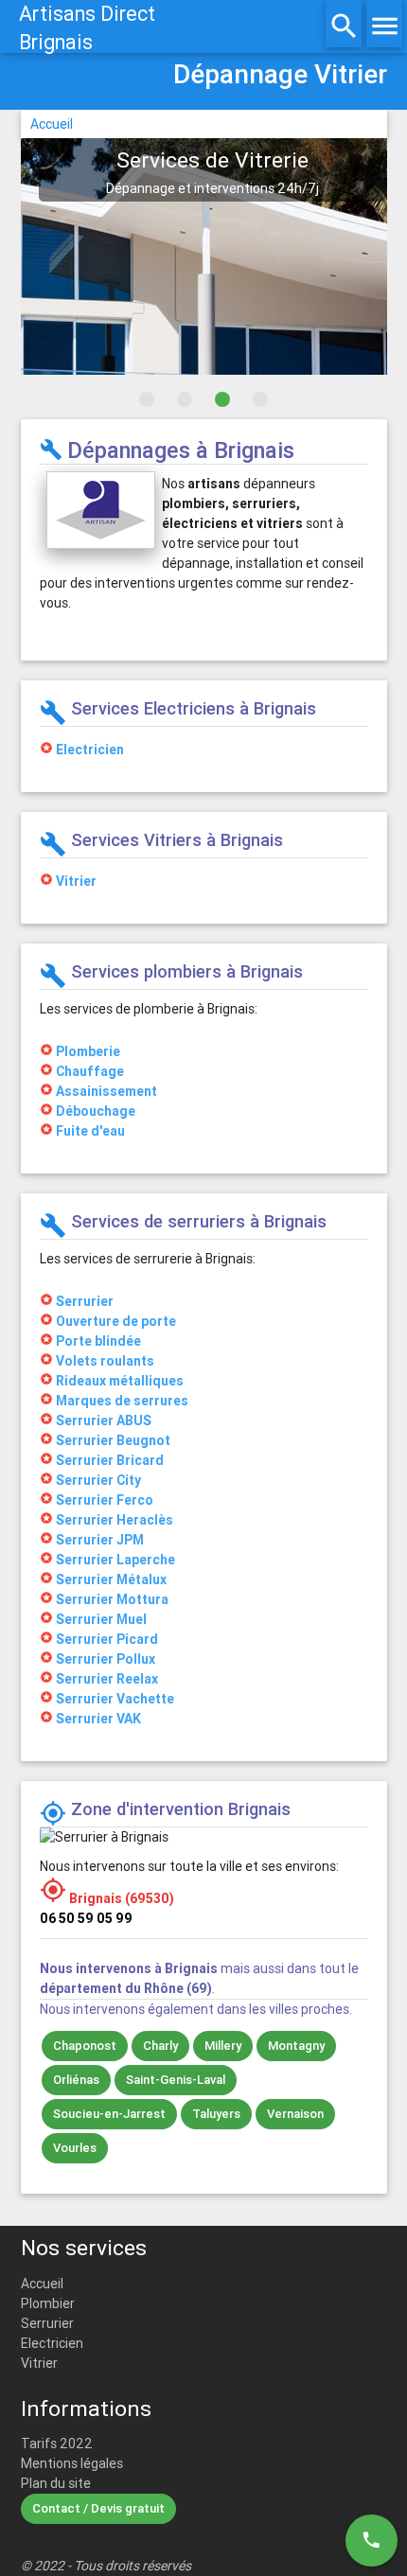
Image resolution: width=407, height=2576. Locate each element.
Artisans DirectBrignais (87, 28)
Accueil (52, 124)
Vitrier (39, 2363)
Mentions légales (72, 2463)
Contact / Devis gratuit (98, 2508)
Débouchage (96, 1111)
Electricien (52, 2343)
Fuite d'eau (90, 1131)
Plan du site (56, 2483)
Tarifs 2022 (57, 2444)
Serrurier (47, 2323)
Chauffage (90, 1071)
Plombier (48, 2303)
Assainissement (106, 1091)
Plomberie (88, 1051)
